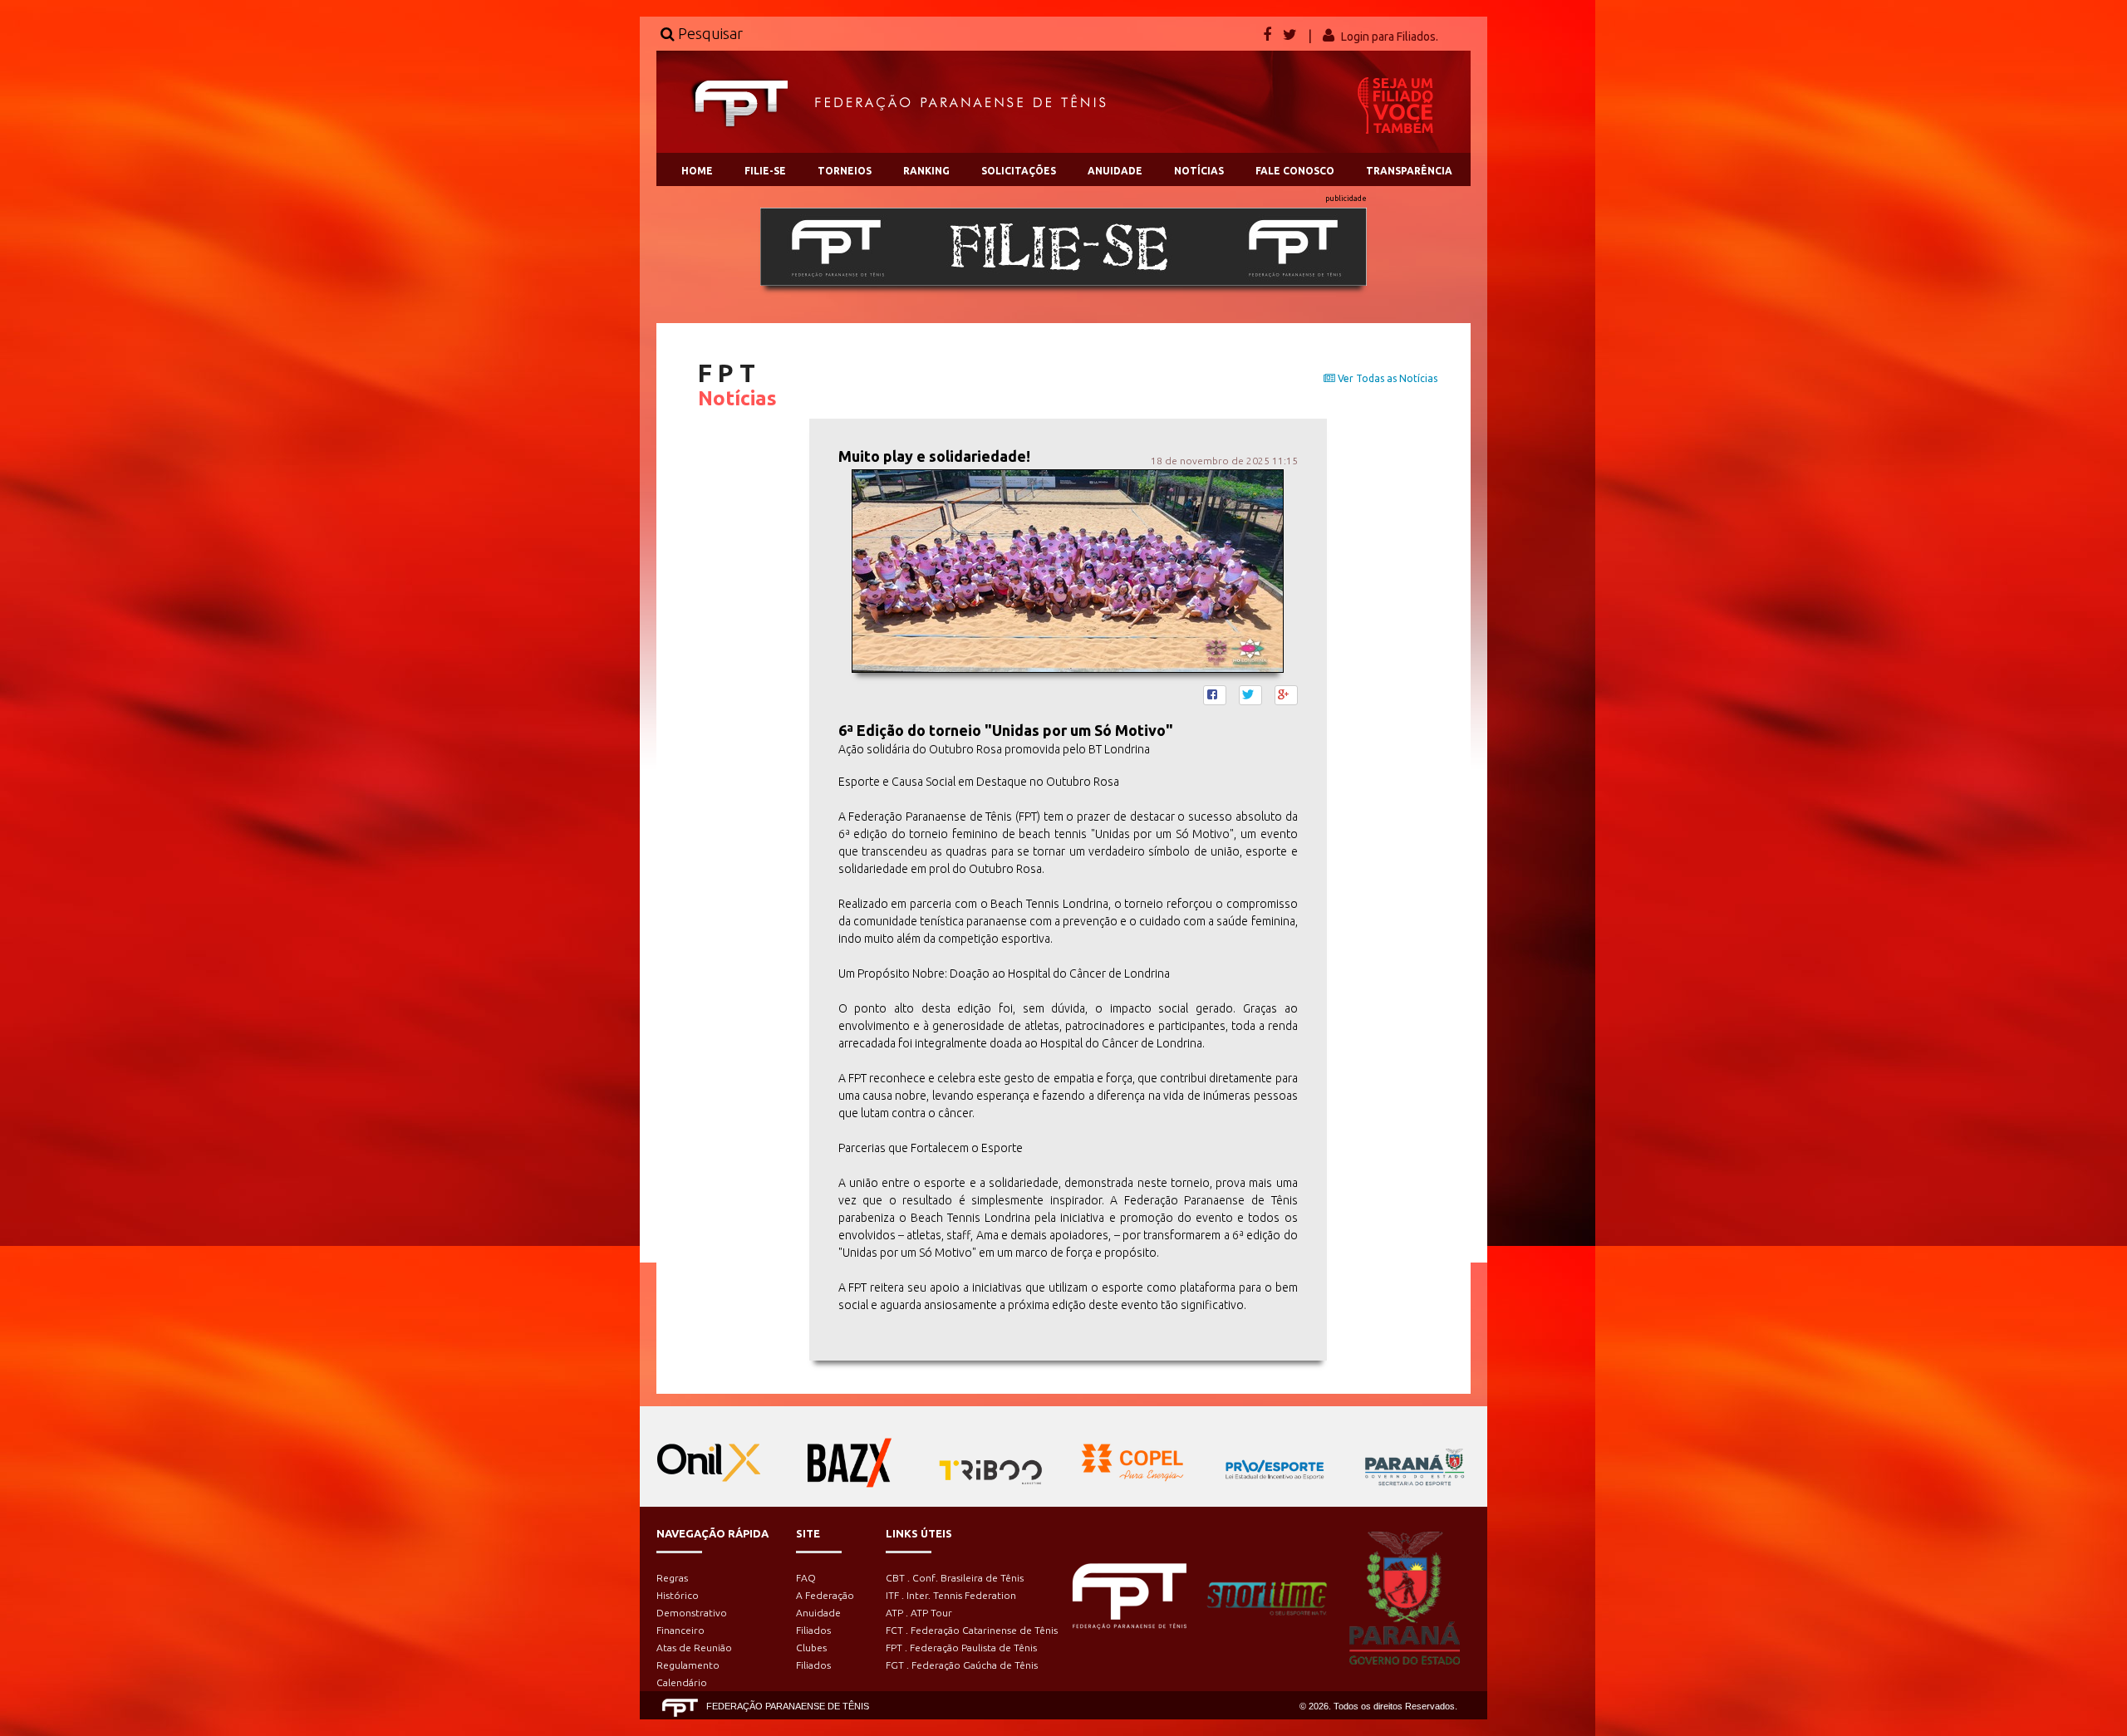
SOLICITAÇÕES (1019, 171)
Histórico (678, 1595)
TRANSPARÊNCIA (1409, 171)
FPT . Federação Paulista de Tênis (961, 1648)
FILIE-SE (765, 171)
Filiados (813, 1630)
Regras (672, 1578)
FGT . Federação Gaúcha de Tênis (962, 1665)
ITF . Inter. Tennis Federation (951, 1595)
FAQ (806, 1578)
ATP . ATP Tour (919, 1613)
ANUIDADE (1115, 171)
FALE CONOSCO (1295, 171)
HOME (697, 171)
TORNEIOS (845, 171)
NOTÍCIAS (1199, 171)
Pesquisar (709, 33)
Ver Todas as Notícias (1386, 378)
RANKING (926, 171)
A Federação (825, 1595)
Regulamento (688, 1665)
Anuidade (818, 1613)
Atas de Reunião (694, 1648)
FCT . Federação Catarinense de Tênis (972, 1630)
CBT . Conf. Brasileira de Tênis (955, 1578)
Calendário (682, 1682)
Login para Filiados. (1390, 37)
